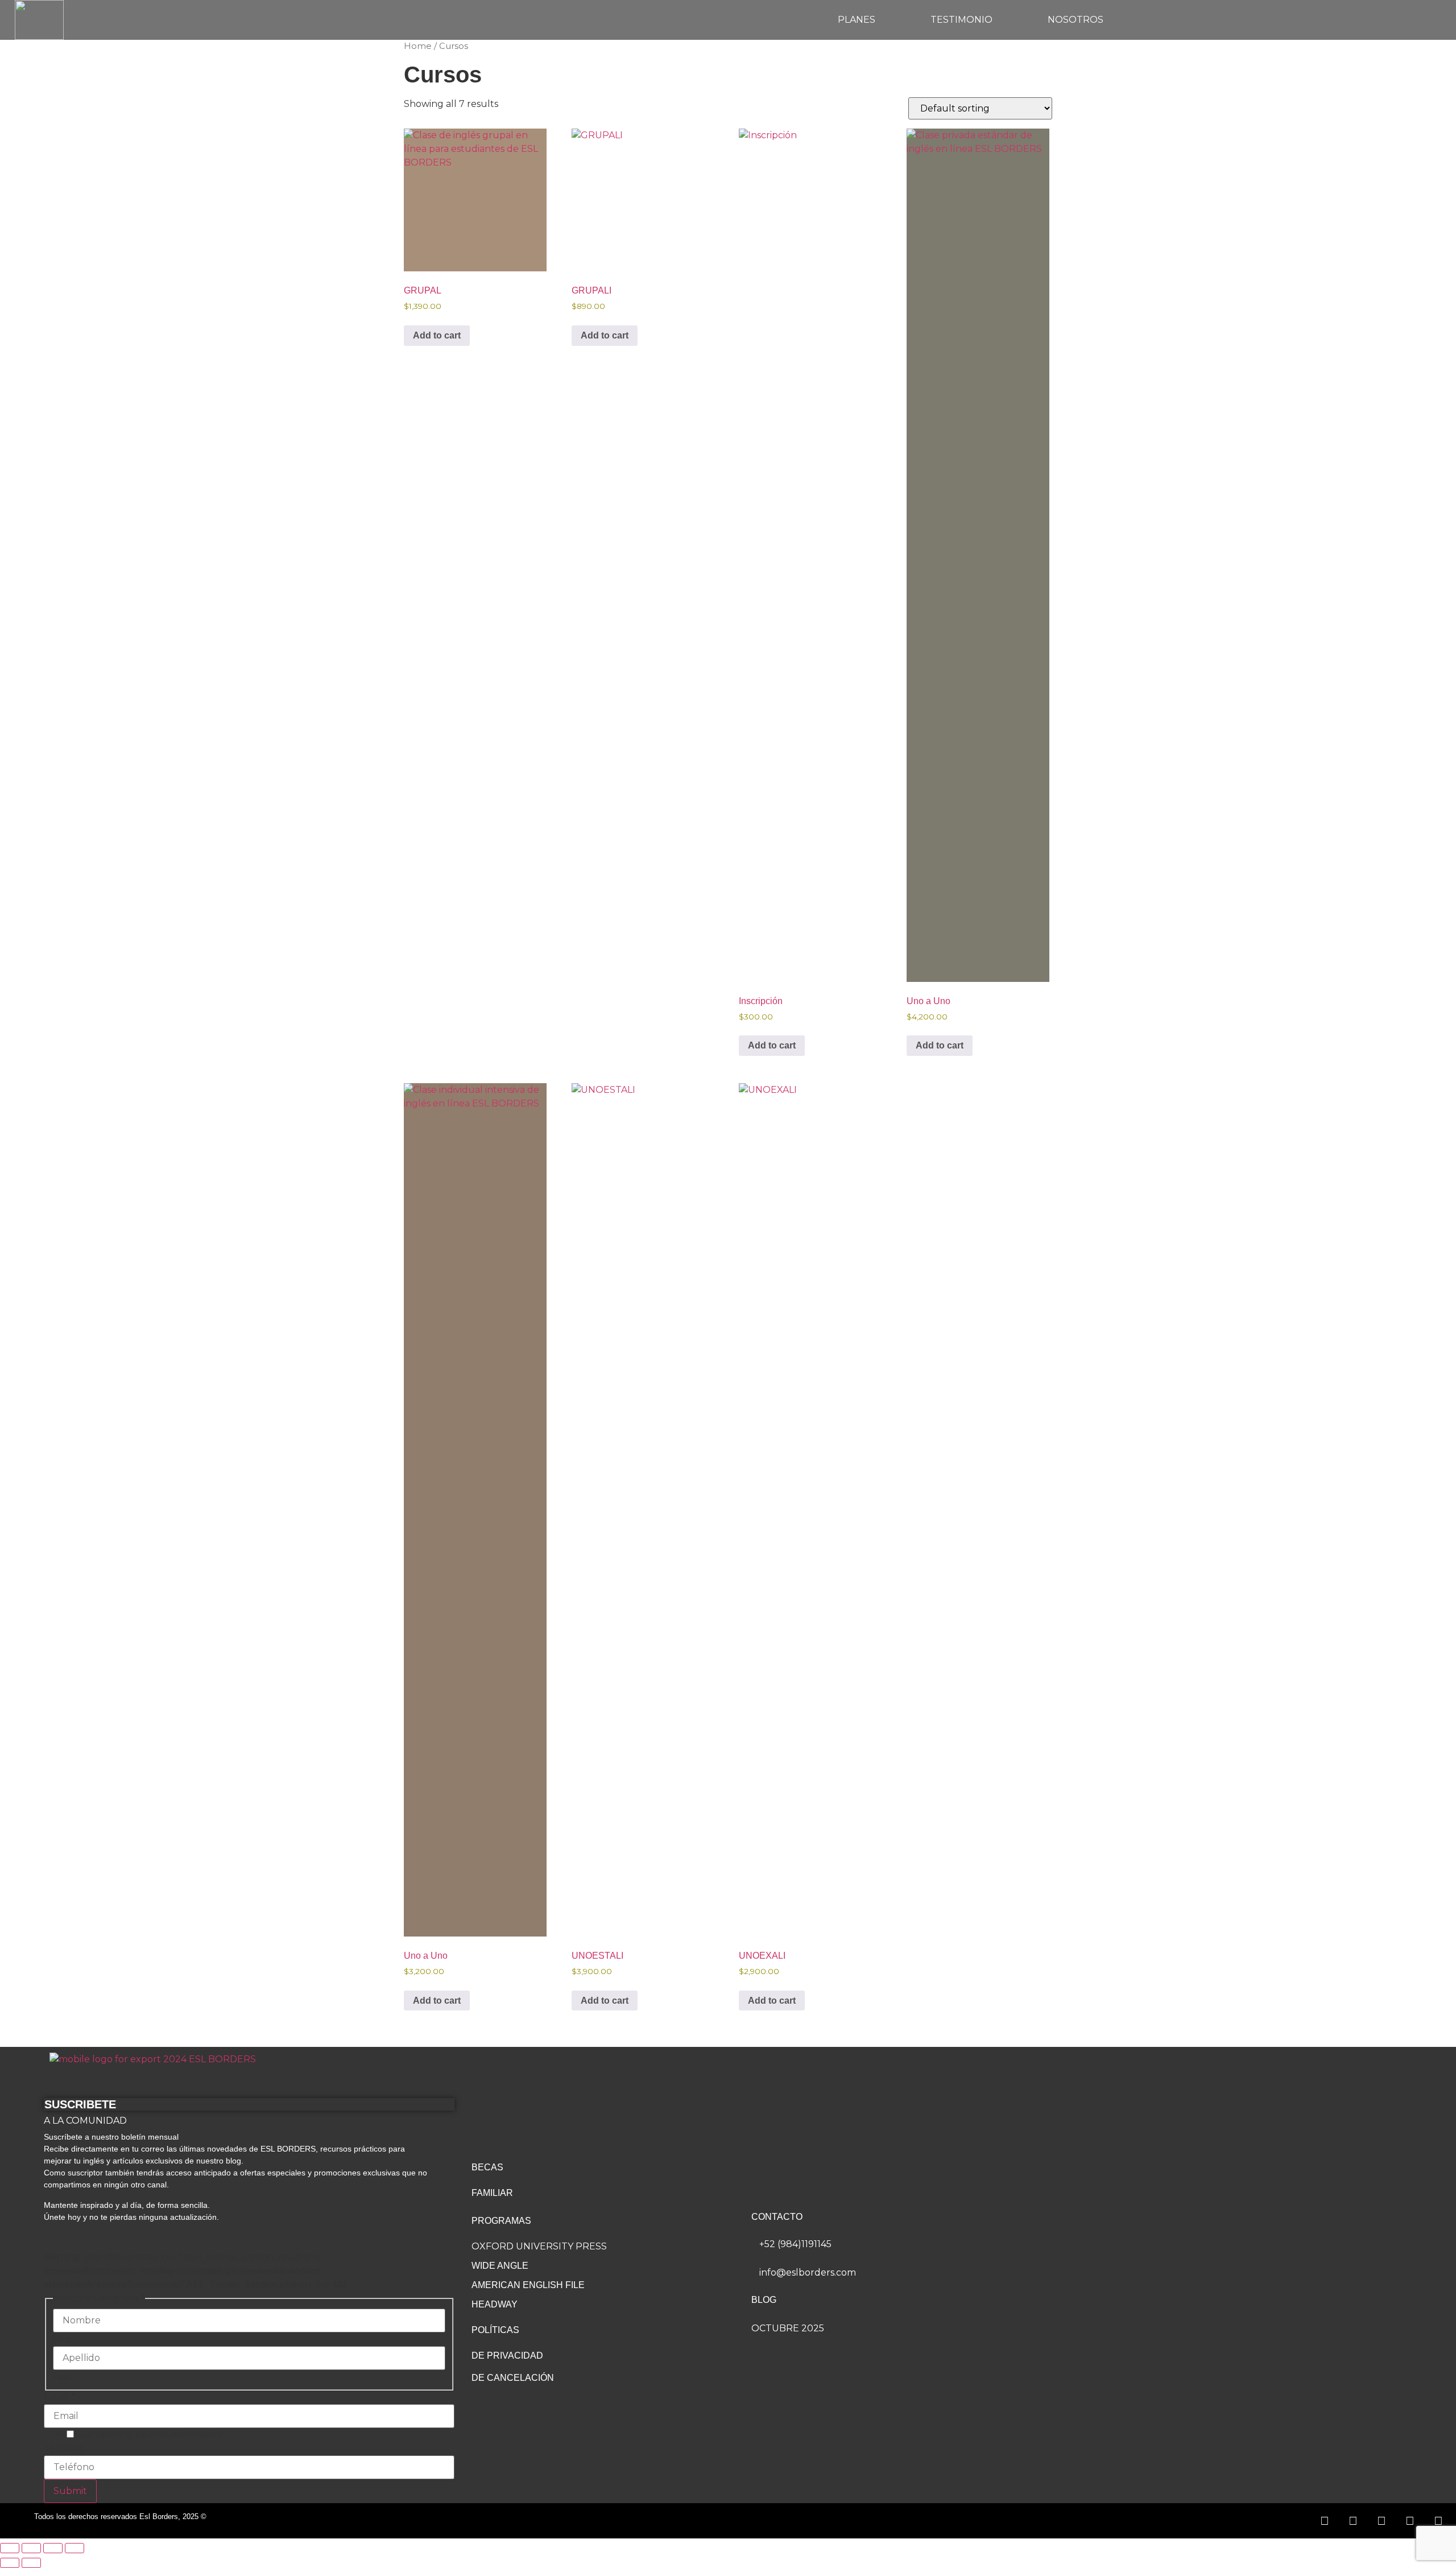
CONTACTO (777, 2217)
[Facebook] (1353, 2521)
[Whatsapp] (1325, 2521)
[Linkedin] (1410, 2521)
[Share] (53, 2548)
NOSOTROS (1076, 20)
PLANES (857, 20)
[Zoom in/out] (10, 2548)
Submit (70, 2491)
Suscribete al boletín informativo (148, 2435)
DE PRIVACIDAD (507, 2356)
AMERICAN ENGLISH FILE (528, 2285)
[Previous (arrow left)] (10, 2563)
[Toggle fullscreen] (31, 2548)
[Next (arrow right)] (31, 2563)
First (63, 2339)
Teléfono (64, 2449)
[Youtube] (1438, 2521)
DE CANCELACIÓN (513, 2378)
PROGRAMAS (501, 2221)
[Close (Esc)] (75, 2548)
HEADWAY (495, 2304)
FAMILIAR (492, 2193)
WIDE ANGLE (500, 2266)
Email (59, 2397)
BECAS (487, 2167)
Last (62, 2377)
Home (418, 46)
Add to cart (437, 335)
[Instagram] (1381, 2521)
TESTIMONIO (961, 20)
